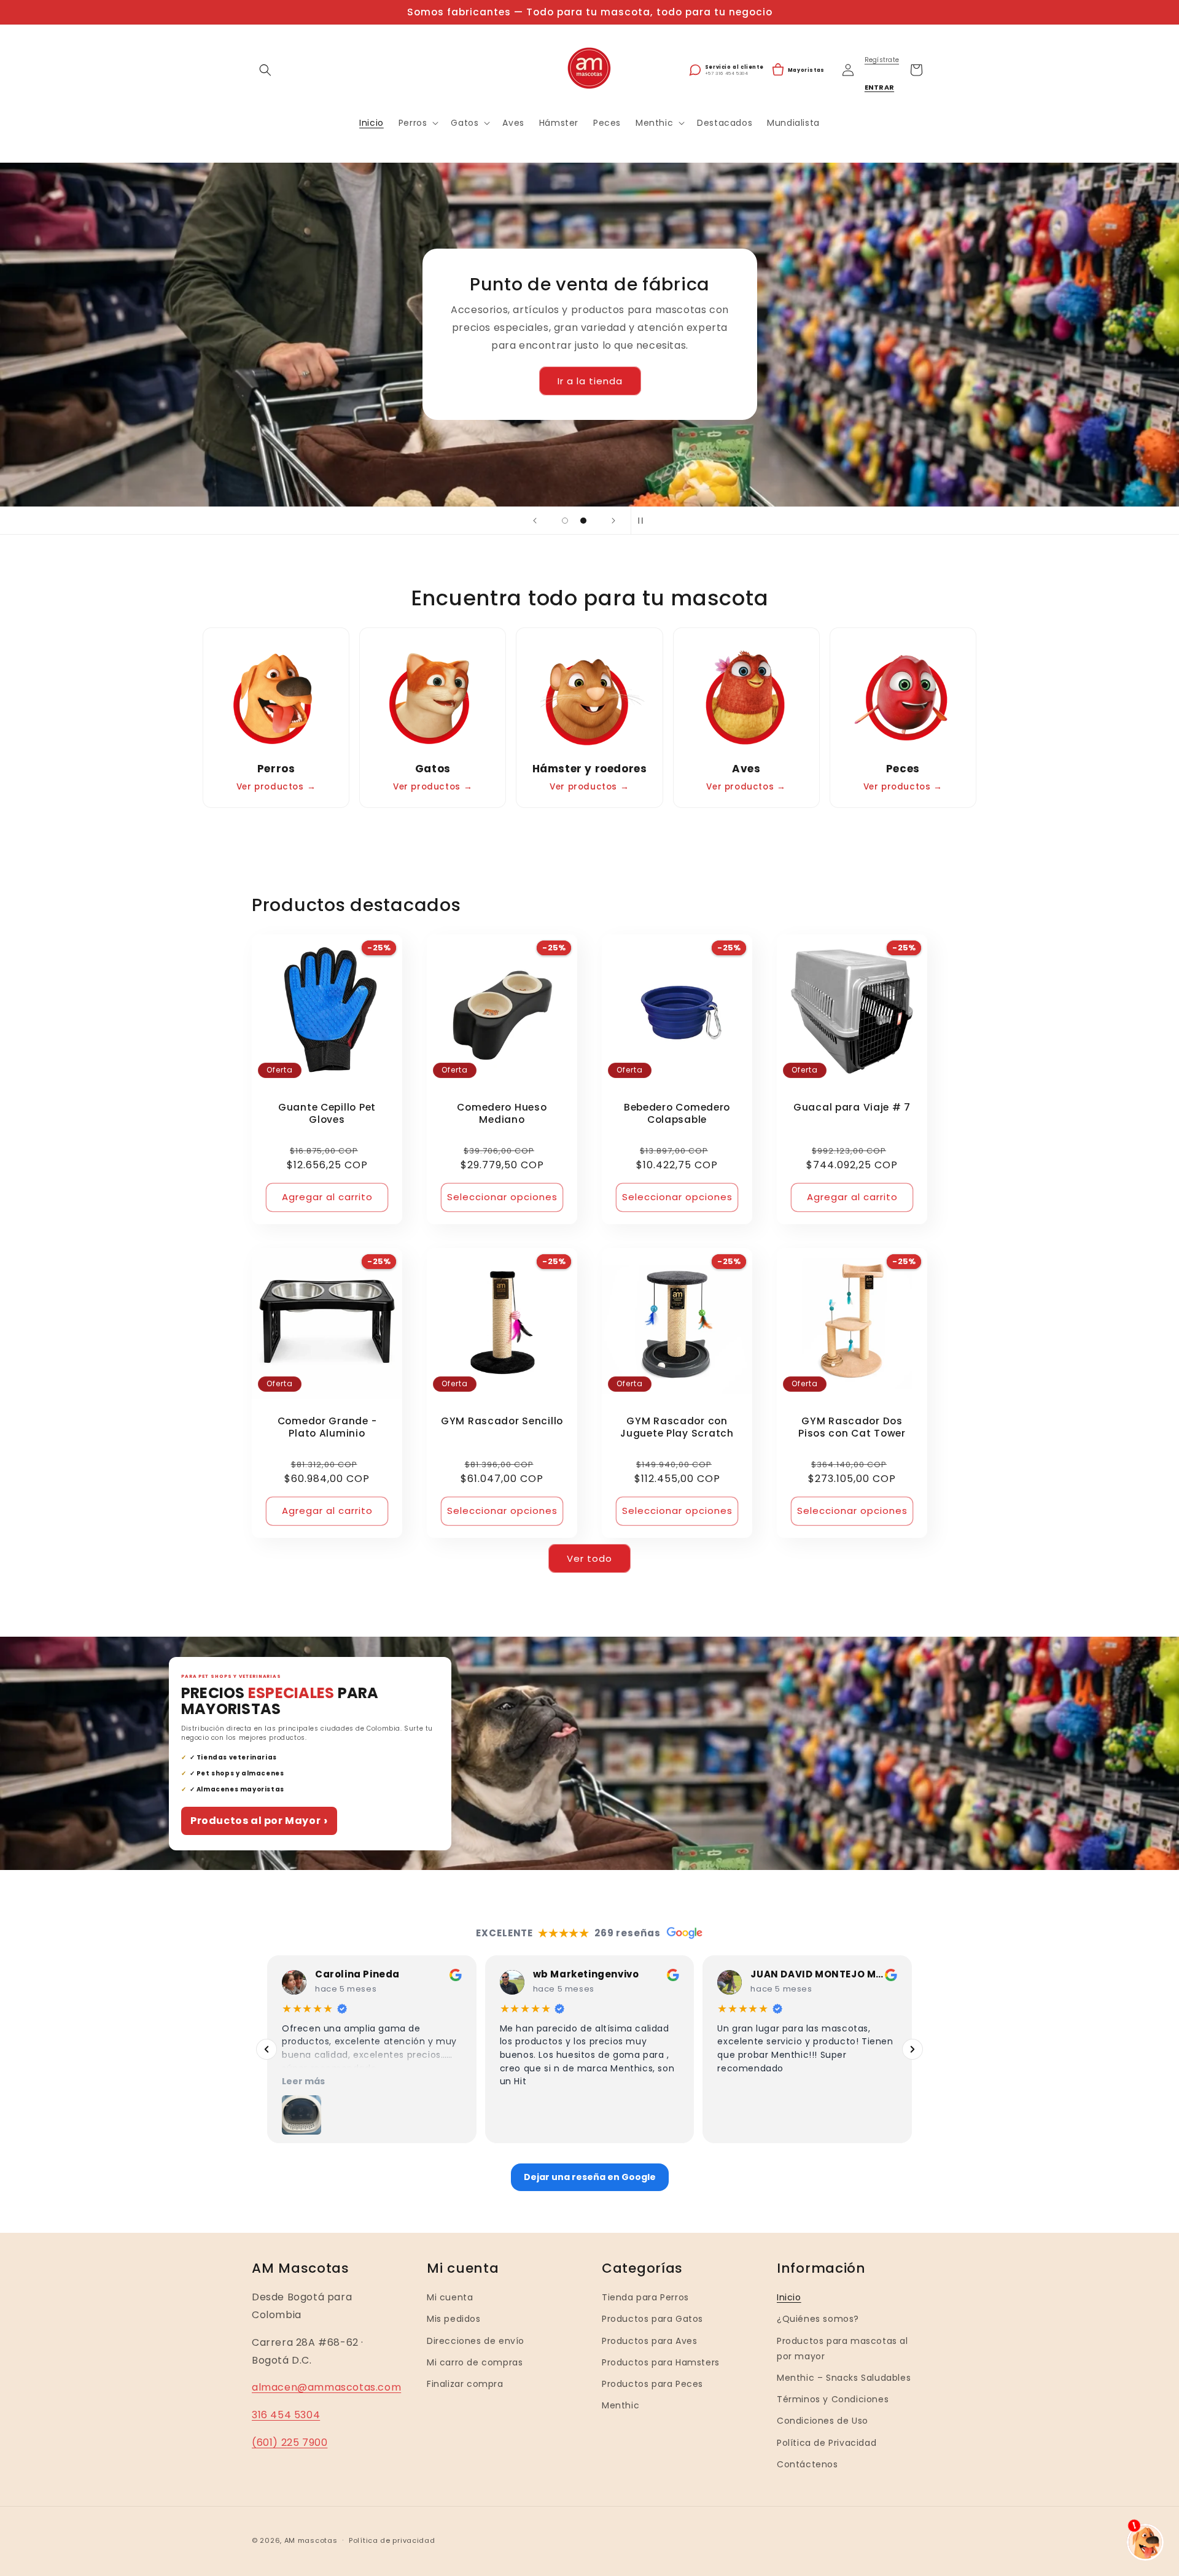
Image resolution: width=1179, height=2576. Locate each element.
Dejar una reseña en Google (590, 2177)
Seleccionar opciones (502, 1197)
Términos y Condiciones (833, 2399)
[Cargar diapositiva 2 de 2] (583, 521)
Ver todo (589, 1558)
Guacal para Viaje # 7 (852, 1108)
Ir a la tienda (589, 381)
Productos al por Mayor (259, 1821)
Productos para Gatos (652, 2319)
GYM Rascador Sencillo (502, 1421)
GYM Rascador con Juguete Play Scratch (677, 1427)
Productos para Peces (652, 2384)
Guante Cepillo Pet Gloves (327, 1114)
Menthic (621, 2405)
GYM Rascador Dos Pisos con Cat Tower (852, 1427)
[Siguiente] (912, 2049)
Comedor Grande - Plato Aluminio (327, 1427)
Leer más (303, 2081)
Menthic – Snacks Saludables (844, 2378)
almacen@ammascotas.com (326, 2387)
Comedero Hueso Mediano (502, 1114)
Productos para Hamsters (661, 2362)
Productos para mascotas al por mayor (842, 2348)
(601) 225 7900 (290, 2442)
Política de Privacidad (827, 2442)
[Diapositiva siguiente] (613, 521)
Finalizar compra (465, 2384)
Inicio (789, 2297)
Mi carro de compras (475, 2362)
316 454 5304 (286, 2415)
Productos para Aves (649, 2340)
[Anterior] (267, 2049)
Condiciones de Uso (823, 2421)
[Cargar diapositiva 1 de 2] (565, 521)
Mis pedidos (454, 2319)
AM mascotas (311, 2540)
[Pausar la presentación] (644, 521)
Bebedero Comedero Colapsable (677, 1114)
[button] (265, 70)
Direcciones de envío (476, 2340)
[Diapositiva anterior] (535, 521)
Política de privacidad (392, 2540)
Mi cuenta (450, 2297)
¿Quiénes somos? (818, 2319)
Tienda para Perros (645, 2297)
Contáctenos (807, 2464)
